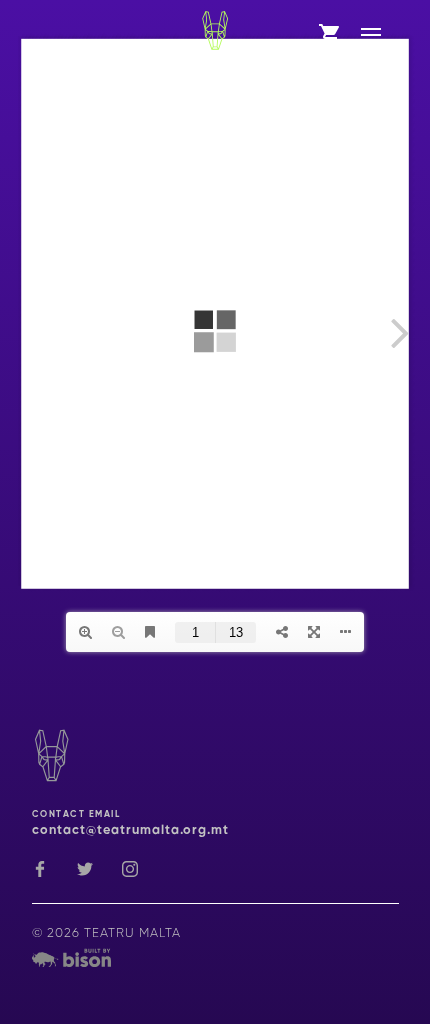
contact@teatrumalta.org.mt (130, 830)
